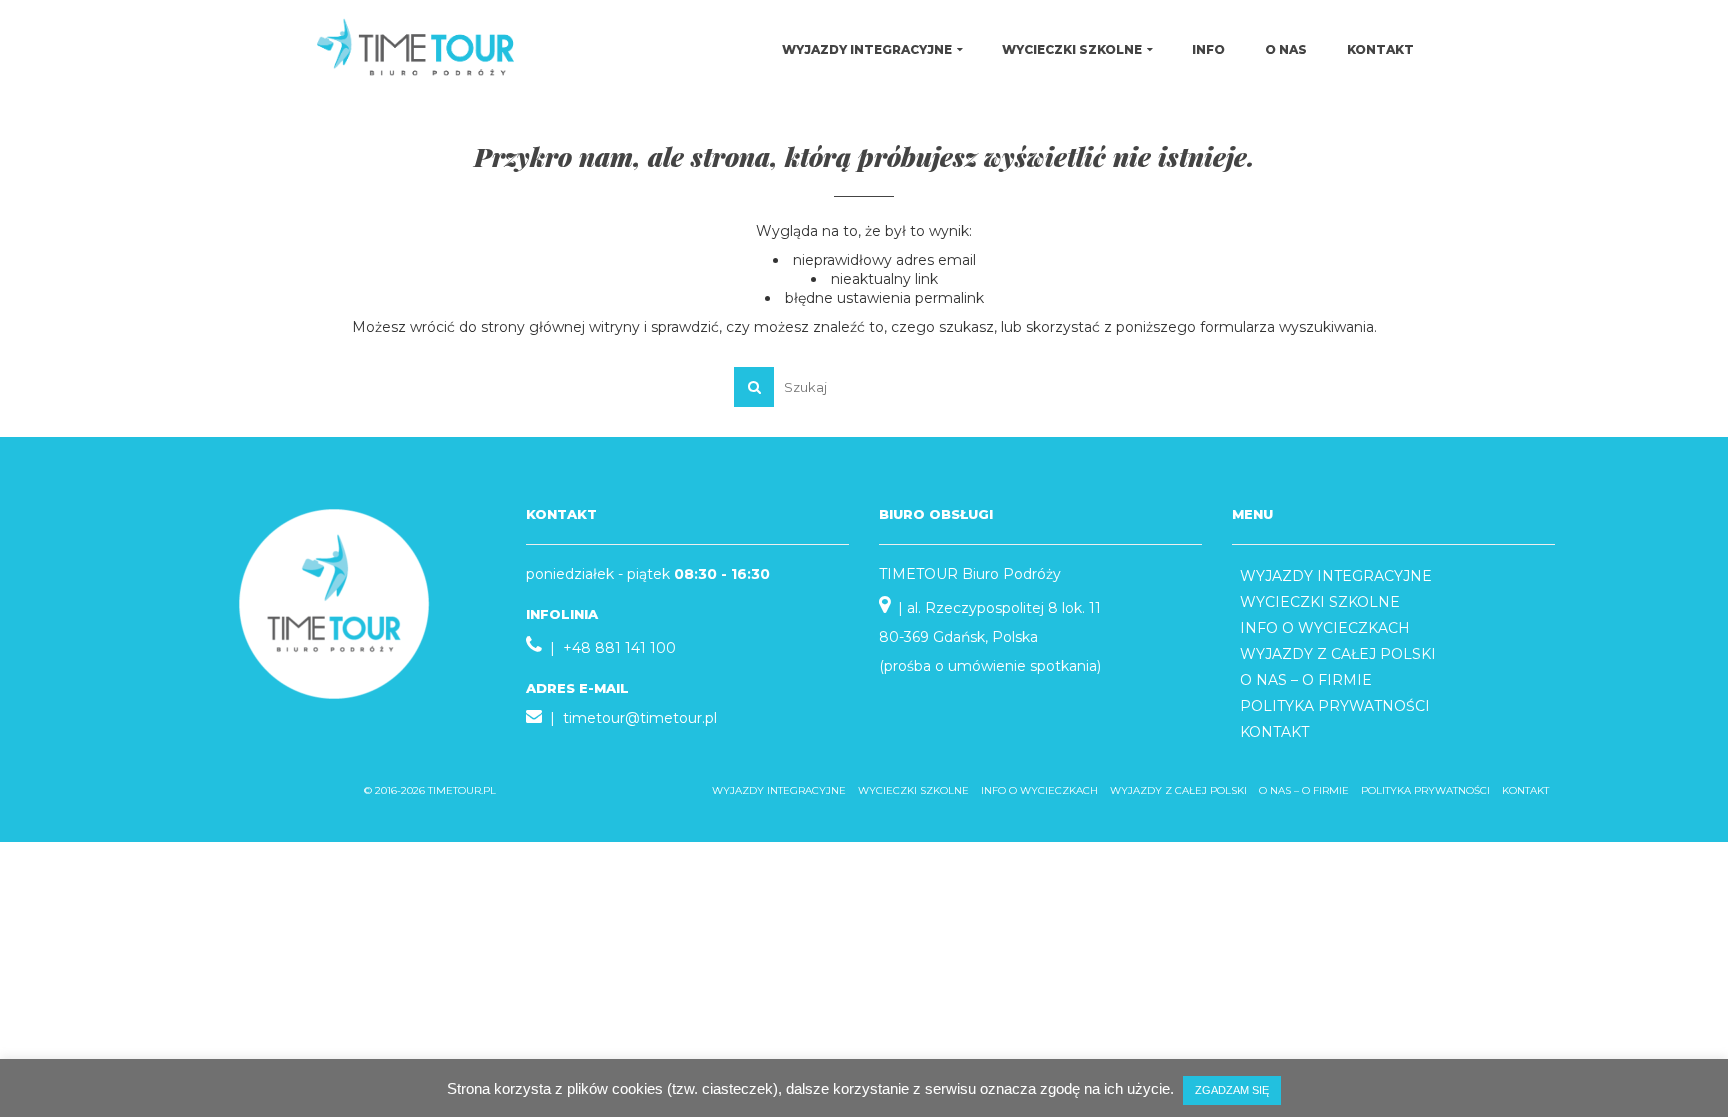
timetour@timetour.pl (640, 718)
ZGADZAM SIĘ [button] (1232, 1090)
